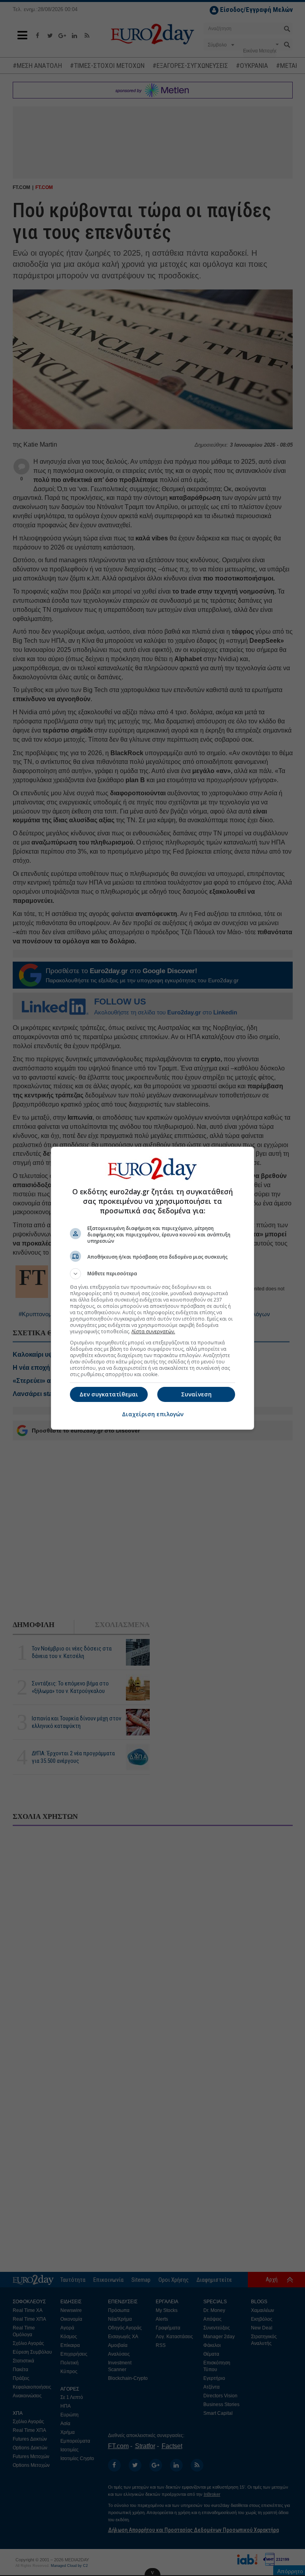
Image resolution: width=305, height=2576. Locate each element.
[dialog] (152, 1288)
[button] (152, 1274)
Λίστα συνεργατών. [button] (153, 1331)
